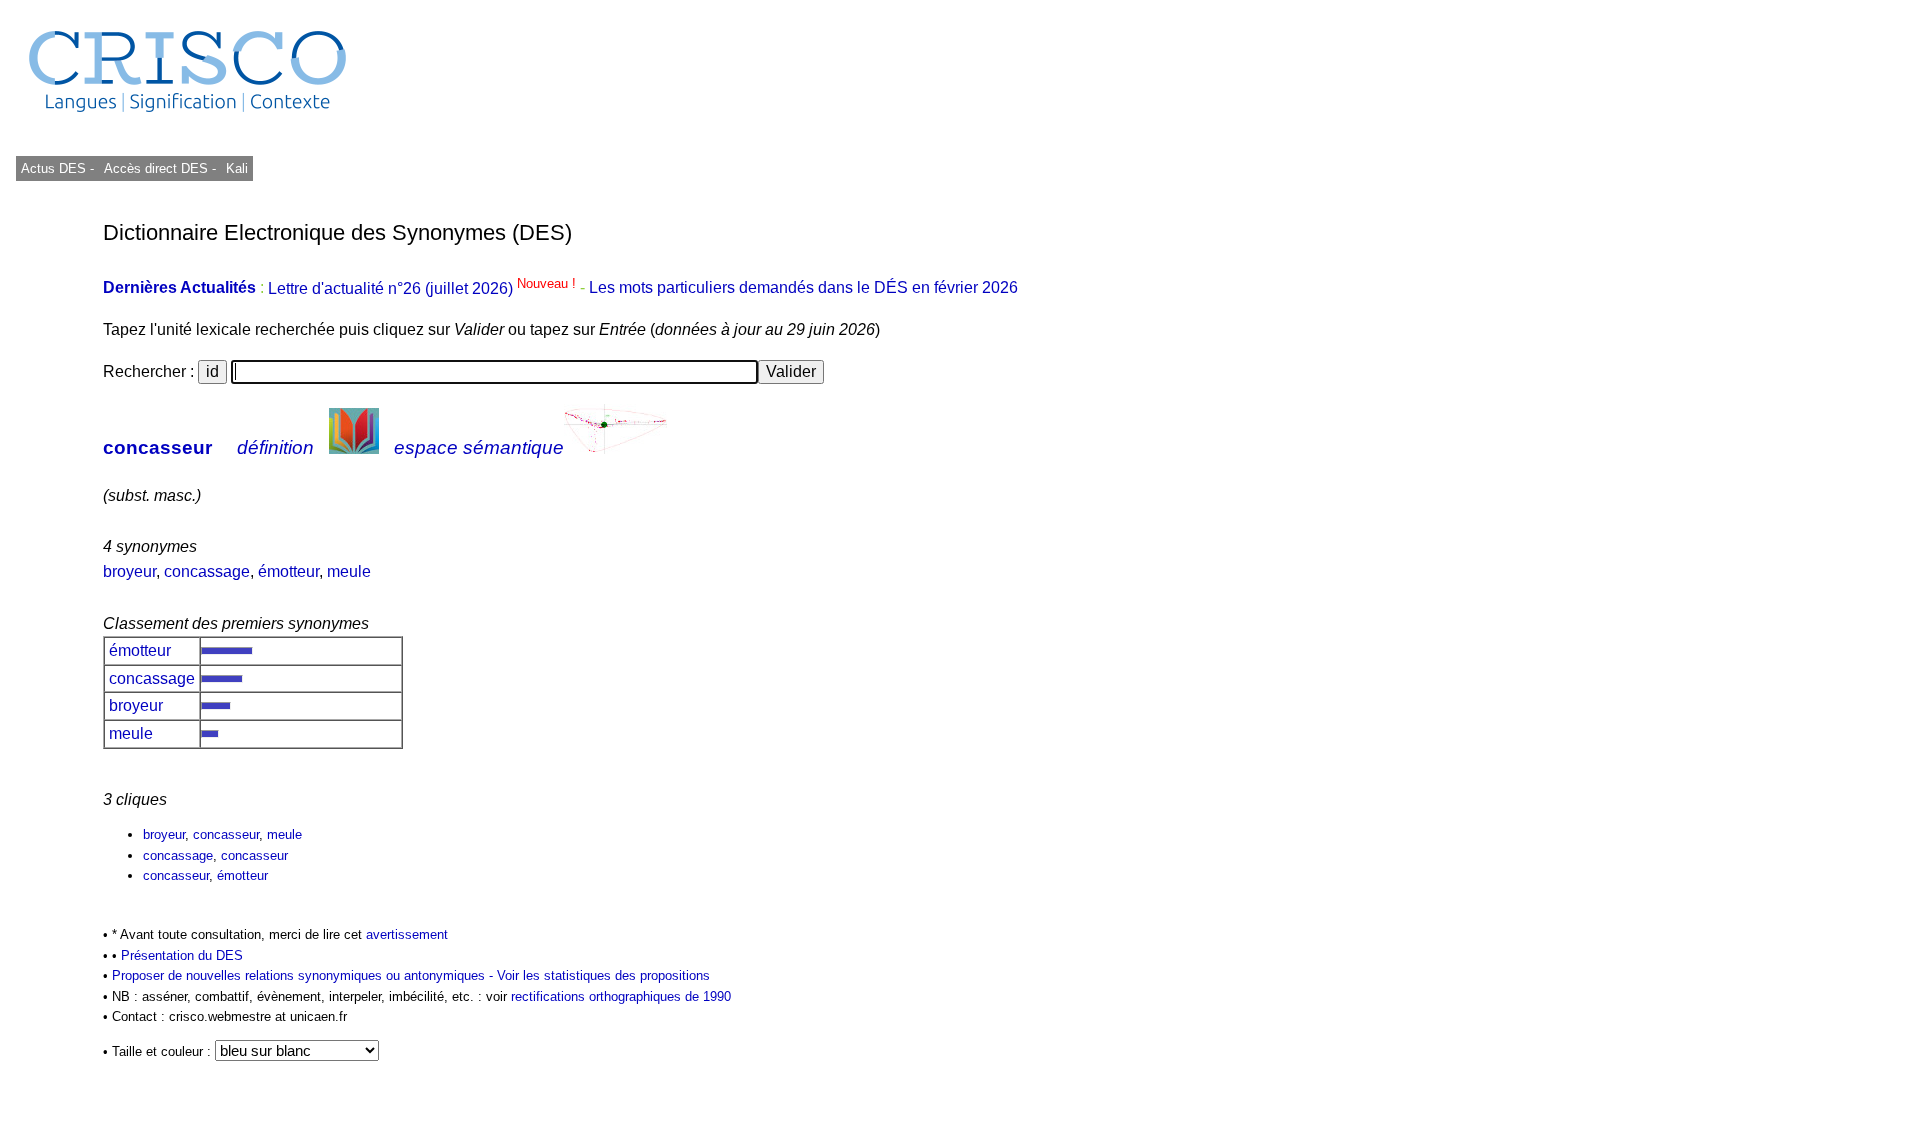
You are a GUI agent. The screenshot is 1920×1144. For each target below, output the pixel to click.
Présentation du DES (182, 955)
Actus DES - (57, 168)
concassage (207, 571)
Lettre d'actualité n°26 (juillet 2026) (424, 288)
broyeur (129, 571)
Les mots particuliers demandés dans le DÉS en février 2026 (803, 288)
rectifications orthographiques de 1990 (621, 996)
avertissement (407, 934)
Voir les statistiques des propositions (603, 975)
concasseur (157, 447)
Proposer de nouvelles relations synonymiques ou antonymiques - (304, 975)
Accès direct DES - (160, 168)
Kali (237, 168)
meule (349, 571)
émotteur (288, 571)
